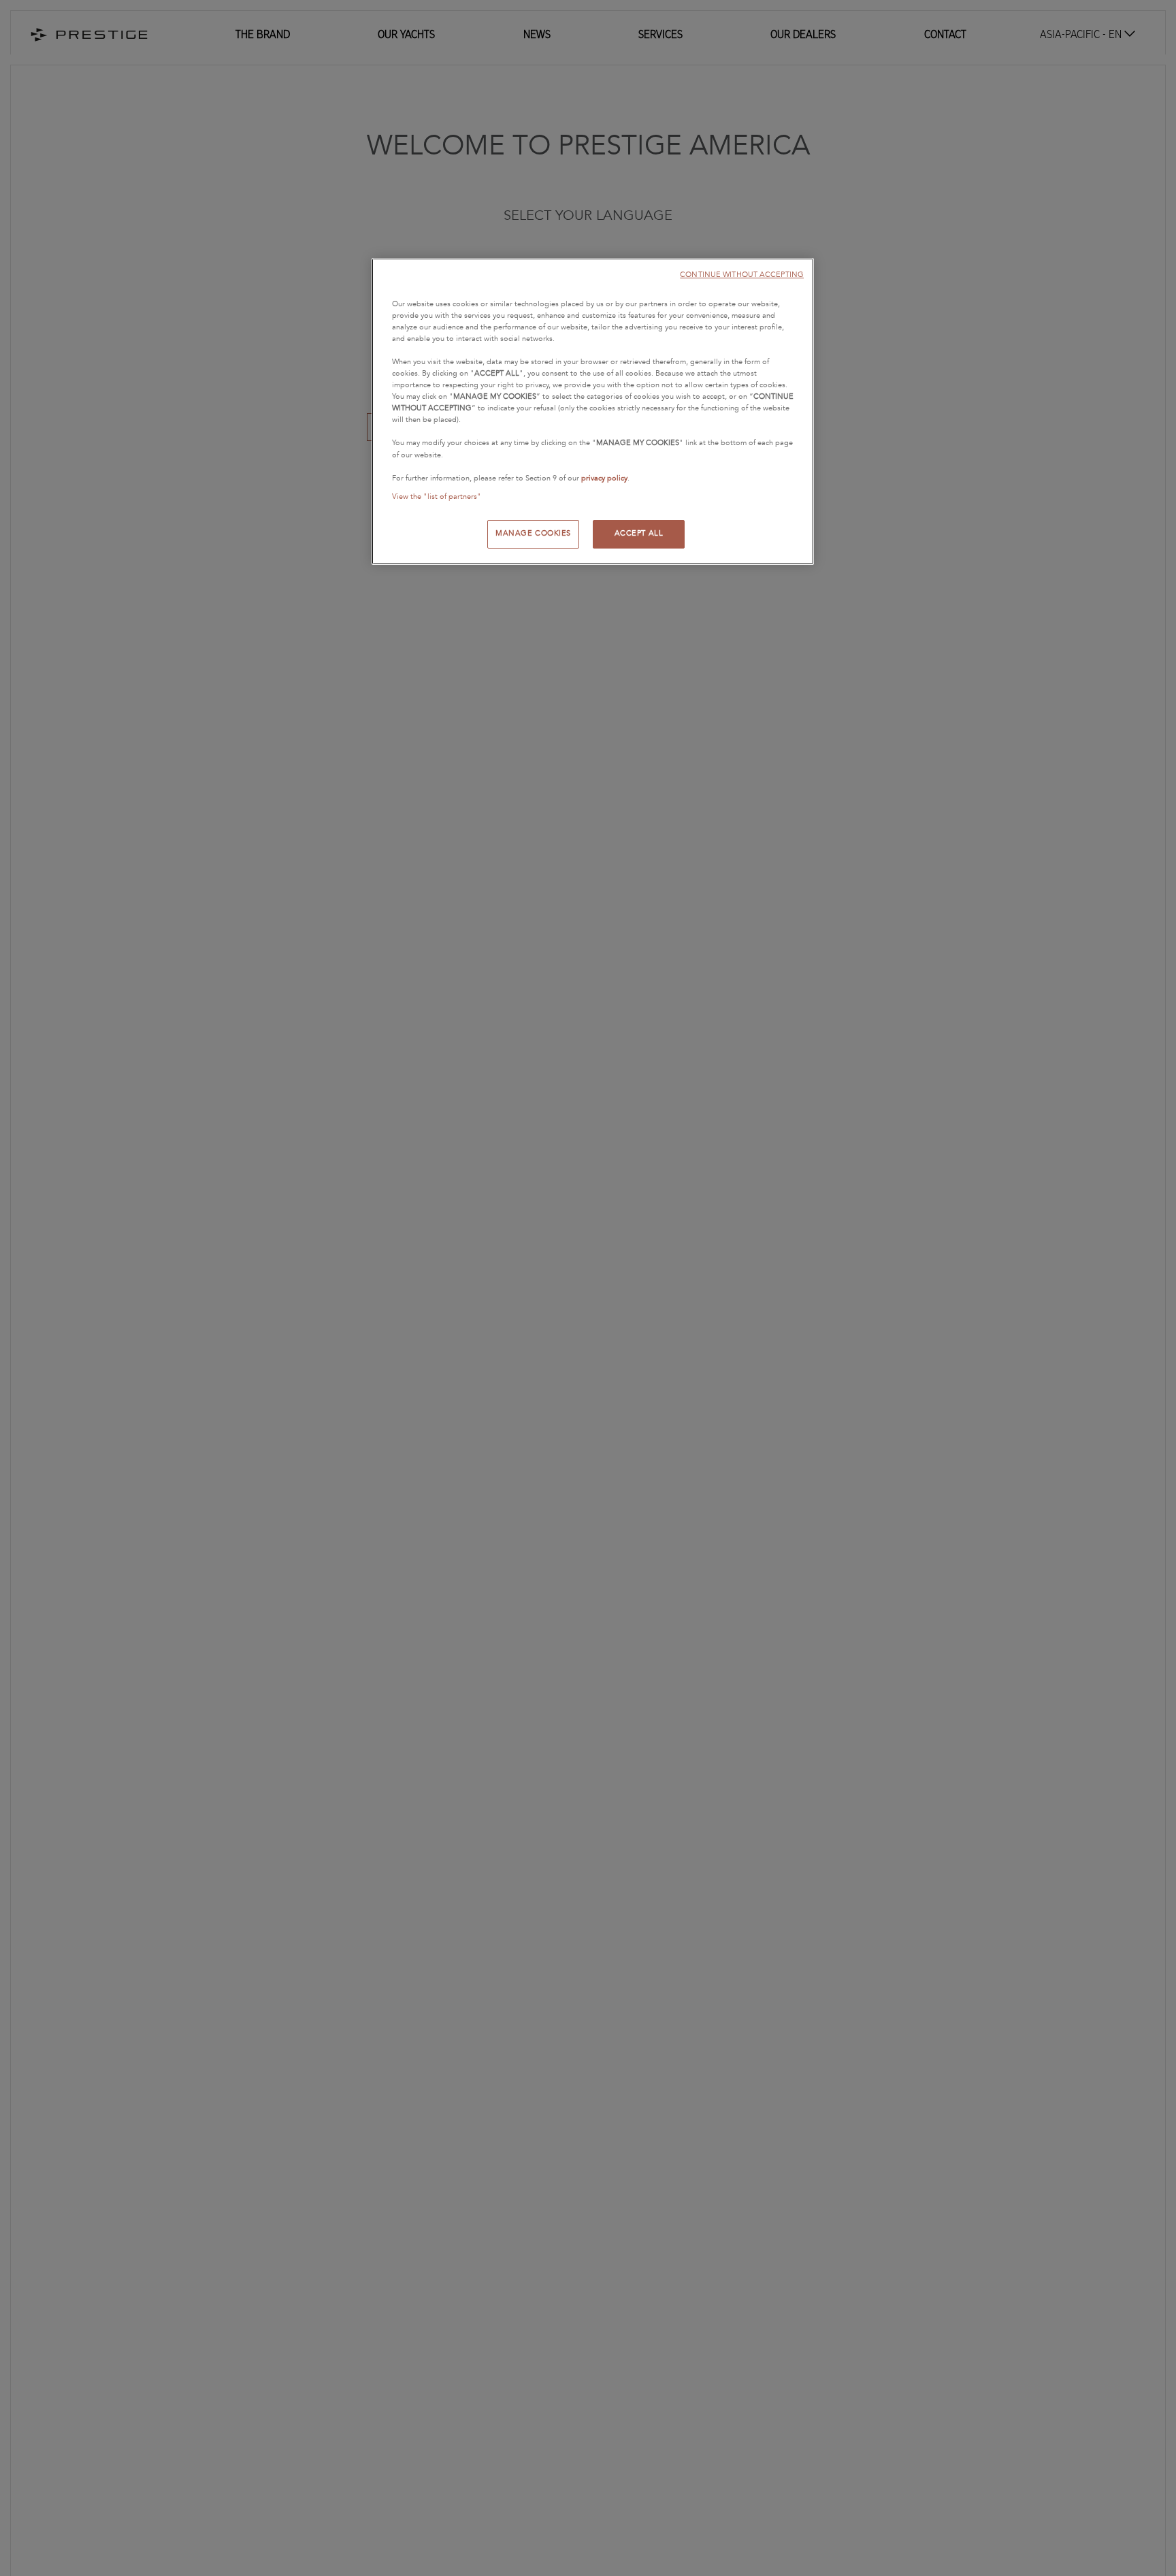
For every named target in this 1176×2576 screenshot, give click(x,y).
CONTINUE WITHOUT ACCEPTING (742, 275)
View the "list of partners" (437, 497)
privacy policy (604, 478)
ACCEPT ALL (639, 534)
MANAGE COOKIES (533, 534)
